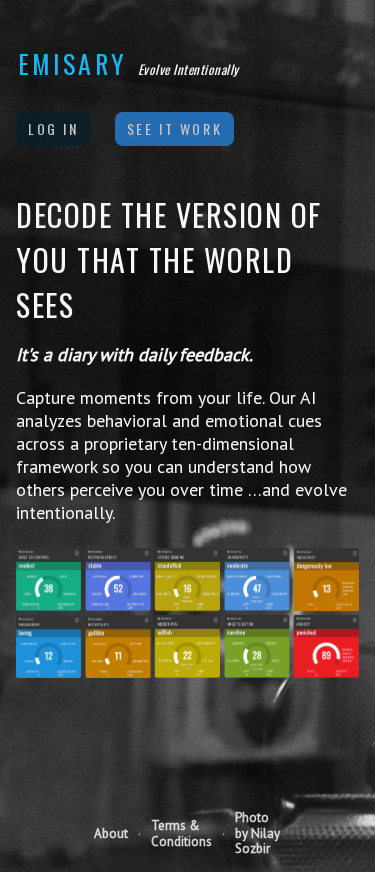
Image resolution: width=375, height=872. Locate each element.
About (111, 834)
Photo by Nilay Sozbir (257, 833)
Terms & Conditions (181, 833)
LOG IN (53, 128)
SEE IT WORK (175, 128)
